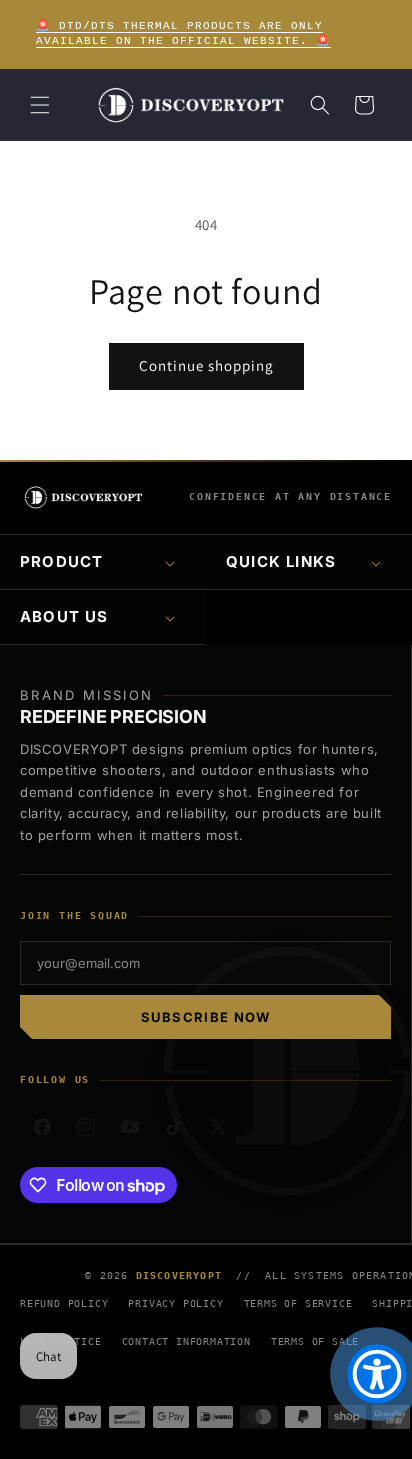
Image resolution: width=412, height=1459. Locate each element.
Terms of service (298, 1303)
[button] (40, 105)
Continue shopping (206, 365)
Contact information (186, 1341)
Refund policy (64, 1303)
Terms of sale (315, 1341)
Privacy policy (175, 1303)
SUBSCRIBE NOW (206, 1017)
